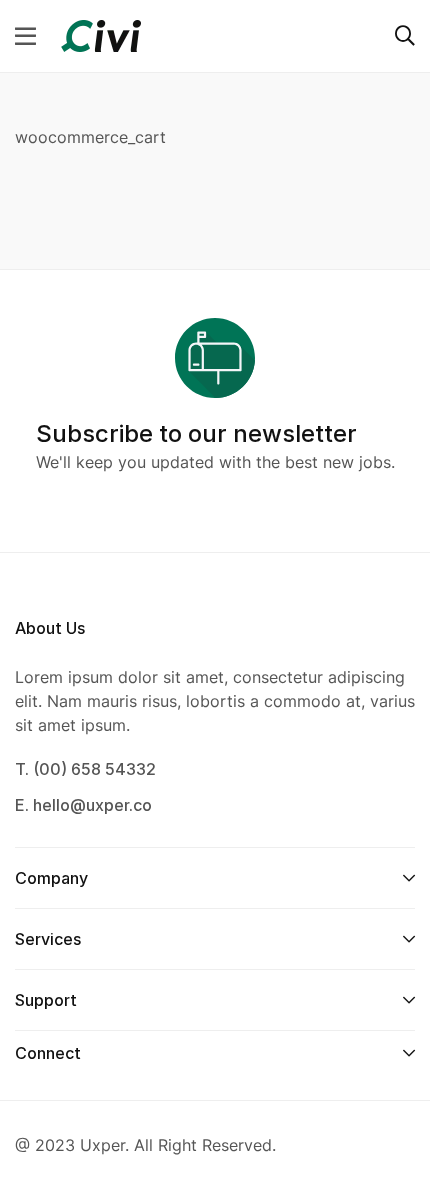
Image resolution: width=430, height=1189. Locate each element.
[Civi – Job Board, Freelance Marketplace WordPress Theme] (101, 34)
